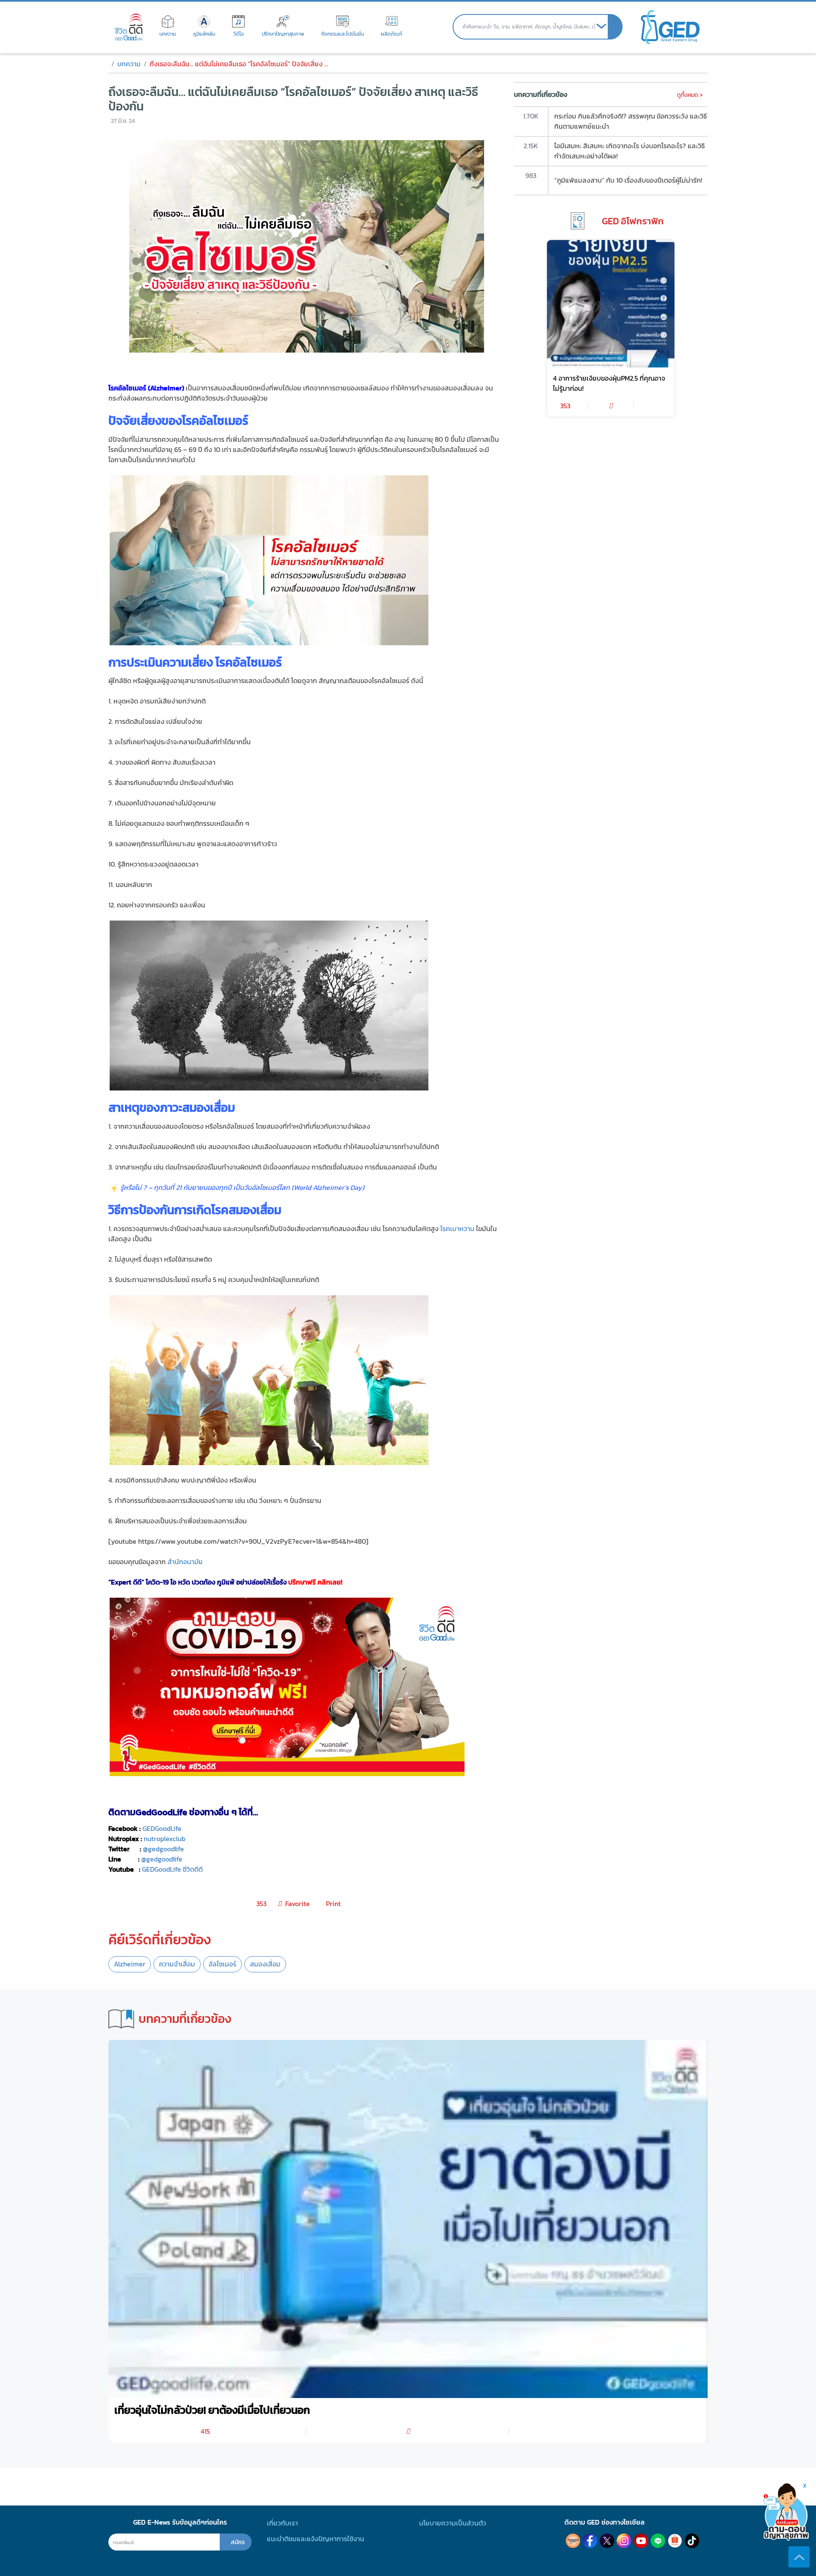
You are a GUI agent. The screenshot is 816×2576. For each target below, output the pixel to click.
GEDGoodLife (162, 1829)
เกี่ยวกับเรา (282, 2523)
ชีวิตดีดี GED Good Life (129, 27)
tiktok (692, 2541)
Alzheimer (130, 1964)
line (658, 2541)
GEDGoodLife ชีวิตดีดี (172, 1869)
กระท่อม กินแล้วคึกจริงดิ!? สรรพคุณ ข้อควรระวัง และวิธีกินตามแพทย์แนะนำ (630, 121)
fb (590, 2541)
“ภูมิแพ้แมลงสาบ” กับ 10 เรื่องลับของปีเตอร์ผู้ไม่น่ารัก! (628, 180)
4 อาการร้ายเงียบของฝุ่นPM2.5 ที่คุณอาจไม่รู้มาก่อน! (609, 383)
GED (670, 27)
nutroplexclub (164, 1839)
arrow (601, 27)
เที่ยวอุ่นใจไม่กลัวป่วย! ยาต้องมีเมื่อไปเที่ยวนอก (212, 2410)
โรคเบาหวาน (457, 1229)
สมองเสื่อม (265, 1964)
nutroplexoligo (573, 2541)
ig (624, 2541)
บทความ (129, 64)
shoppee (675, 2541)
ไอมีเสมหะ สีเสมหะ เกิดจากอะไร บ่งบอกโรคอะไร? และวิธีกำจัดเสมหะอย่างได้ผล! (629, 151)
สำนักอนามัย (185, 1562)
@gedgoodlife (162, 1859)
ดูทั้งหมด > (690, 95)
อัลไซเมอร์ (222, 1964)
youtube (641, 2541)
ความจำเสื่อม (177, 1964)
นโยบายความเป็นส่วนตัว (453, 2523)
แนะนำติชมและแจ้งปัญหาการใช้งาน (316, 2539)
